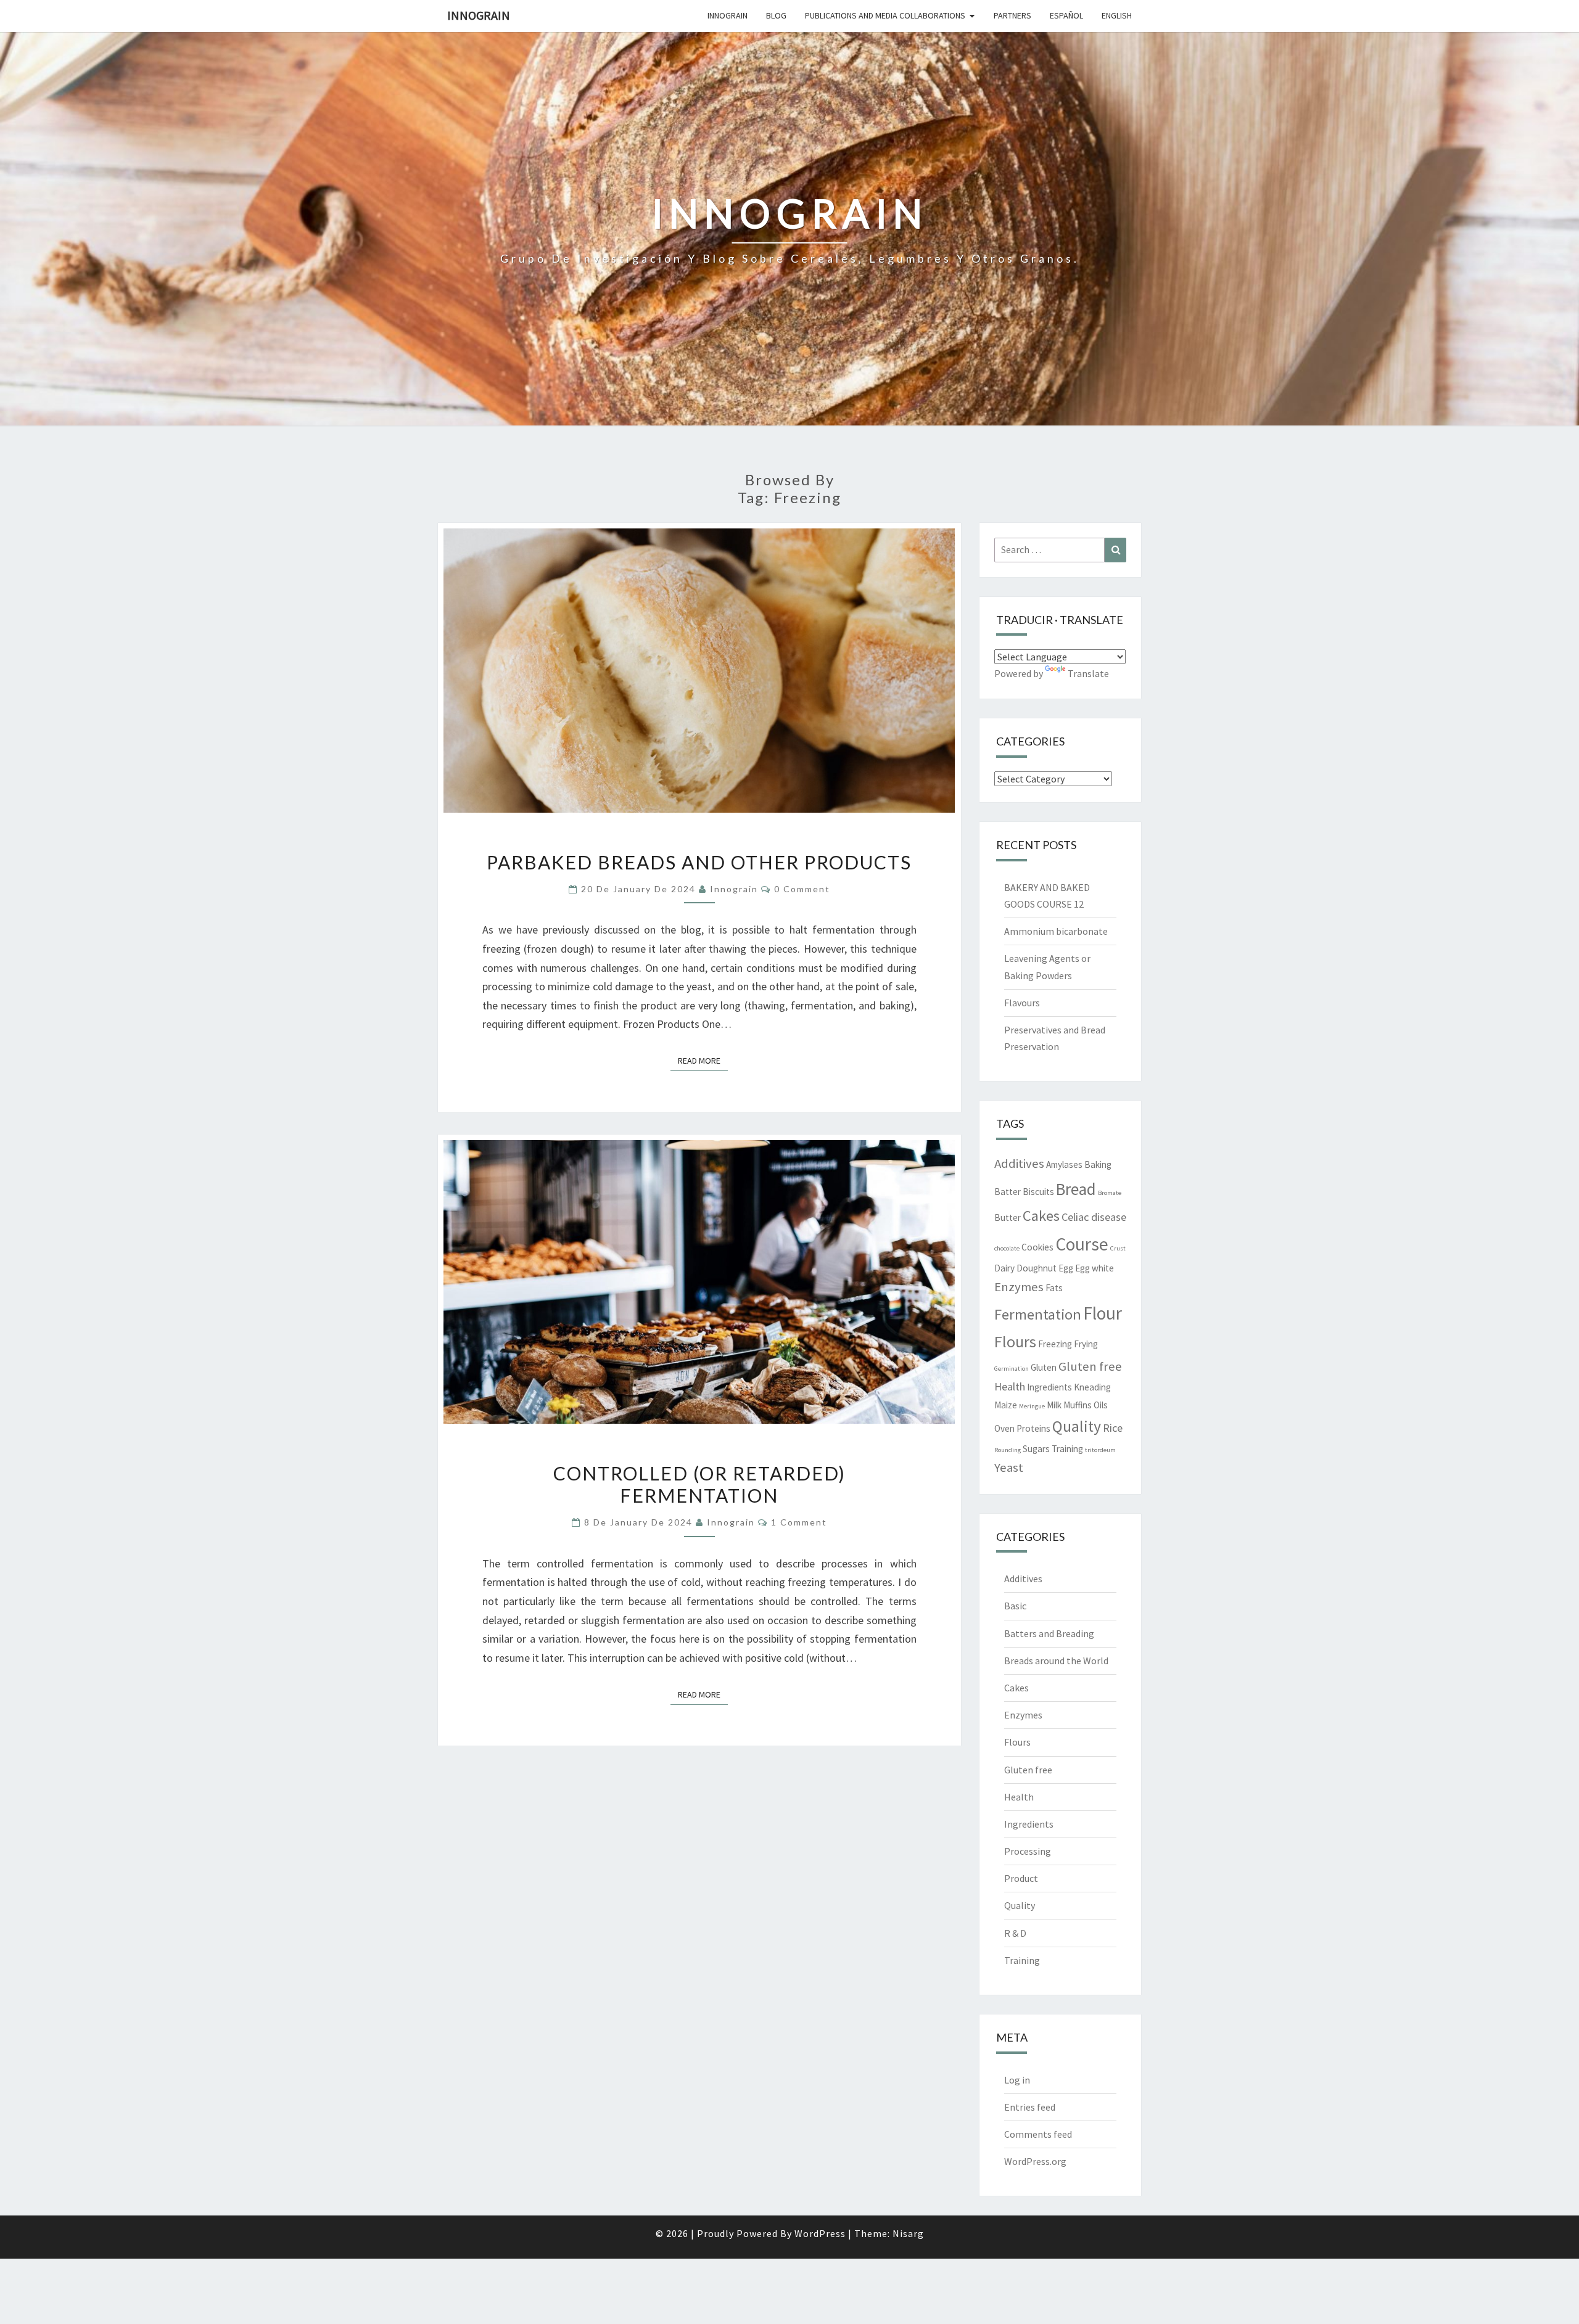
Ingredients (1049, 1387)
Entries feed (1030, 2107)
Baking (1098, 1164)
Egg (1066, 1268)
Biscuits (1038, 1192)
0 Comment (802, 889)
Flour (1103, 1313)
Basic (1015, 1606)
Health (1010, 1386)
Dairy (1004, 1268)
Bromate (1110, 1193)
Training (1067, 1449)
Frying (1086, 1344)
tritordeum (1100, 1450)
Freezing (1055, 1344)
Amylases (1064, 1164)
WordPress (820, 2233)
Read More (703, 1060)
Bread (1076, 1189)
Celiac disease (1094, 1217)
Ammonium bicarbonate (1056, 931)
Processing (1028, 1851)
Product (1021, 1878)
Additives (1019, 1164)
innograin (734, 889)
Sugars (1036, 1449)
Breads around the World (1056, 1661)
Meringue (1032, 1406)
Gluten (1044, 1367)
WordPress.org (1035, 2161)
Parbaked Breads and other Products (699, 862)
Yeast (1009, 1468)
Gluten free (1090, 1366)
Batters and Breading (1049, 1633)
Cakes (1041, 1216)
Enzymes (1019, 1287)
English (1117, 15)
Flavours (1022, 1003)
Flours (1015, 1342)
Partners (1012, 15)
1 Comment (799, 1522)
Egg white (1095, 1268)
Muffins (1078, 1405)
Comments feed (1038, 2134)
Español (1066, 15)
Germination (1012, 1369)
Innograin (479, 15)
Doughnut (1037, 1268)
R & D (1015, 1933)
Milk (1054, 1405)
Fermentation (1038, 1314)
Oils (1101, 1405)
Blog (776, 15)
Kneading (1092, 1387)
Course (1082, 1244)
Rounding (1008, 1450)
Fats (1054, 1288)
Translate (1088, 673)
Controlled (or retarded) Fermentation (699, 1484)
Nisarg (908, 2233)
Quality (1077, 1426)
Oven (1004, 1428)
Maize (1006, 1405)
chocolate (1007, 1248)
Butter (1008, 1217)
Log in (1017, 2080)
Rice (1113, 1428)
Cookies (1037, 1247)
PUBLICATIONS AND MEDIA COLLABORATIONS (885, 15)
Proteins (1033, 1428)
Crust (1118, 1248)
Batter (1008, 1192)
